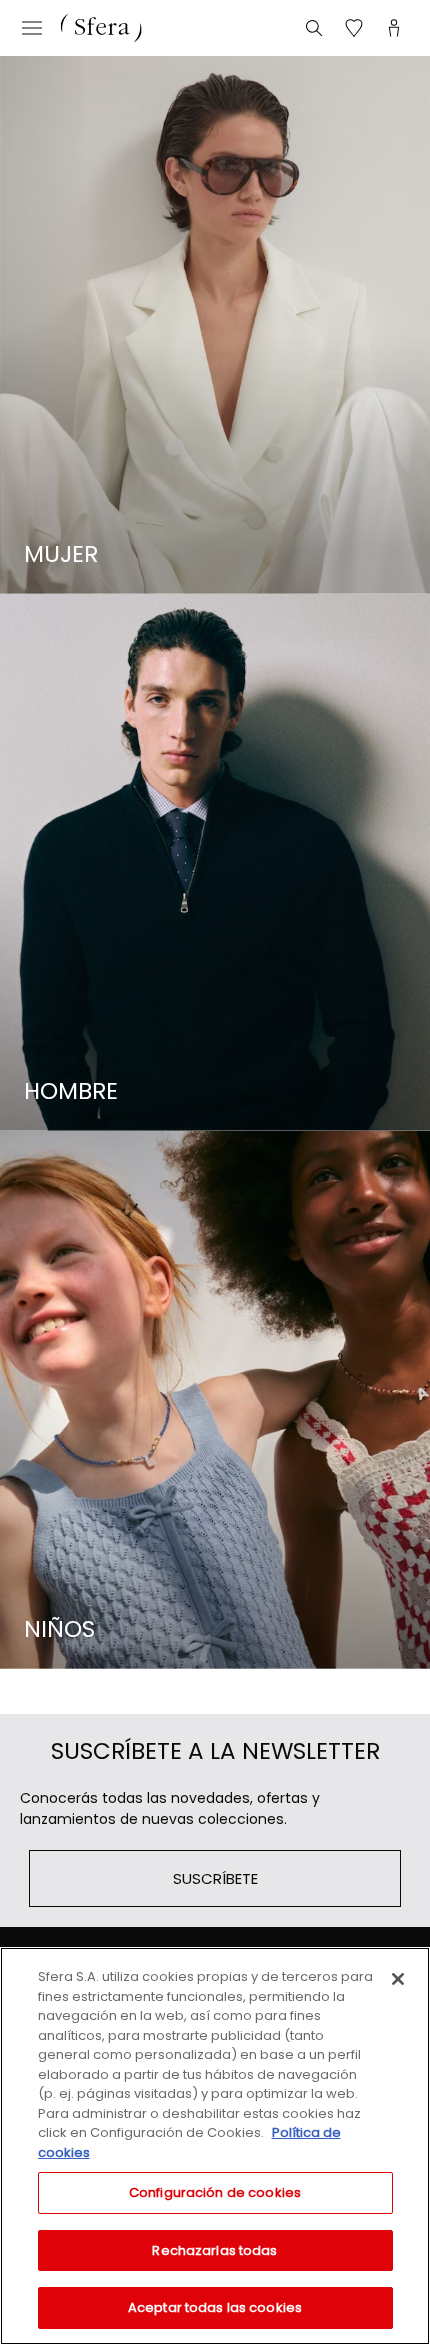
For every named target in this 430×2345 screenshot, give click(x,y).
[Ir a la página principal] (101, 28)
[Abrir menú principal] (32, 28)
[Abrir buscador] (314, 28)
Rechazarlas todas (214, 2250)
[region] (215, 2146)
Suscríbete (215, 1878)
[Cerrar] (398, 1979)
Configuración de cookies (215, 2192)
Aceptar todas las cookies (215, 2307)
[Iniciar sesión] (394, 28)
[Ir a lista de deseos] (354, 28)
